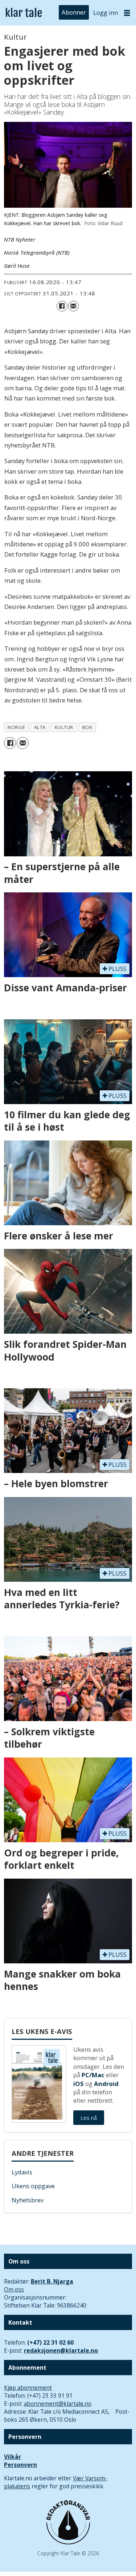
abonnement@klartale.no (58, 2404)
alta (40, 727)
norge (16, 727)
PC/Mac (93, 2075)
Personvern (20, 2465)
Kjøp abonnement (28, 2388)
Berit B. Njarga (52, 2281)
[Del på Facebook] (62, 306)
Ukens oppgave (33, 2186)
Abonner (74, 13)
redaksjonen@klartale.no (61, 2350)
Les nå (89, 2118)
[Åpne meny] (127, 13)
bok (88, 727)
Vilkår (13, 2457)
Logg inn (106, 13)
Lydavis (22, 2172)
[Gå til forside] (24, 13)
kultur (64, 727)
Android (106, 2084)
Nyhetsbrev (28, 2200)
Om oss (14, 2289)
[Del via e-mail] (73, 306)
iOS (79, 2084)
